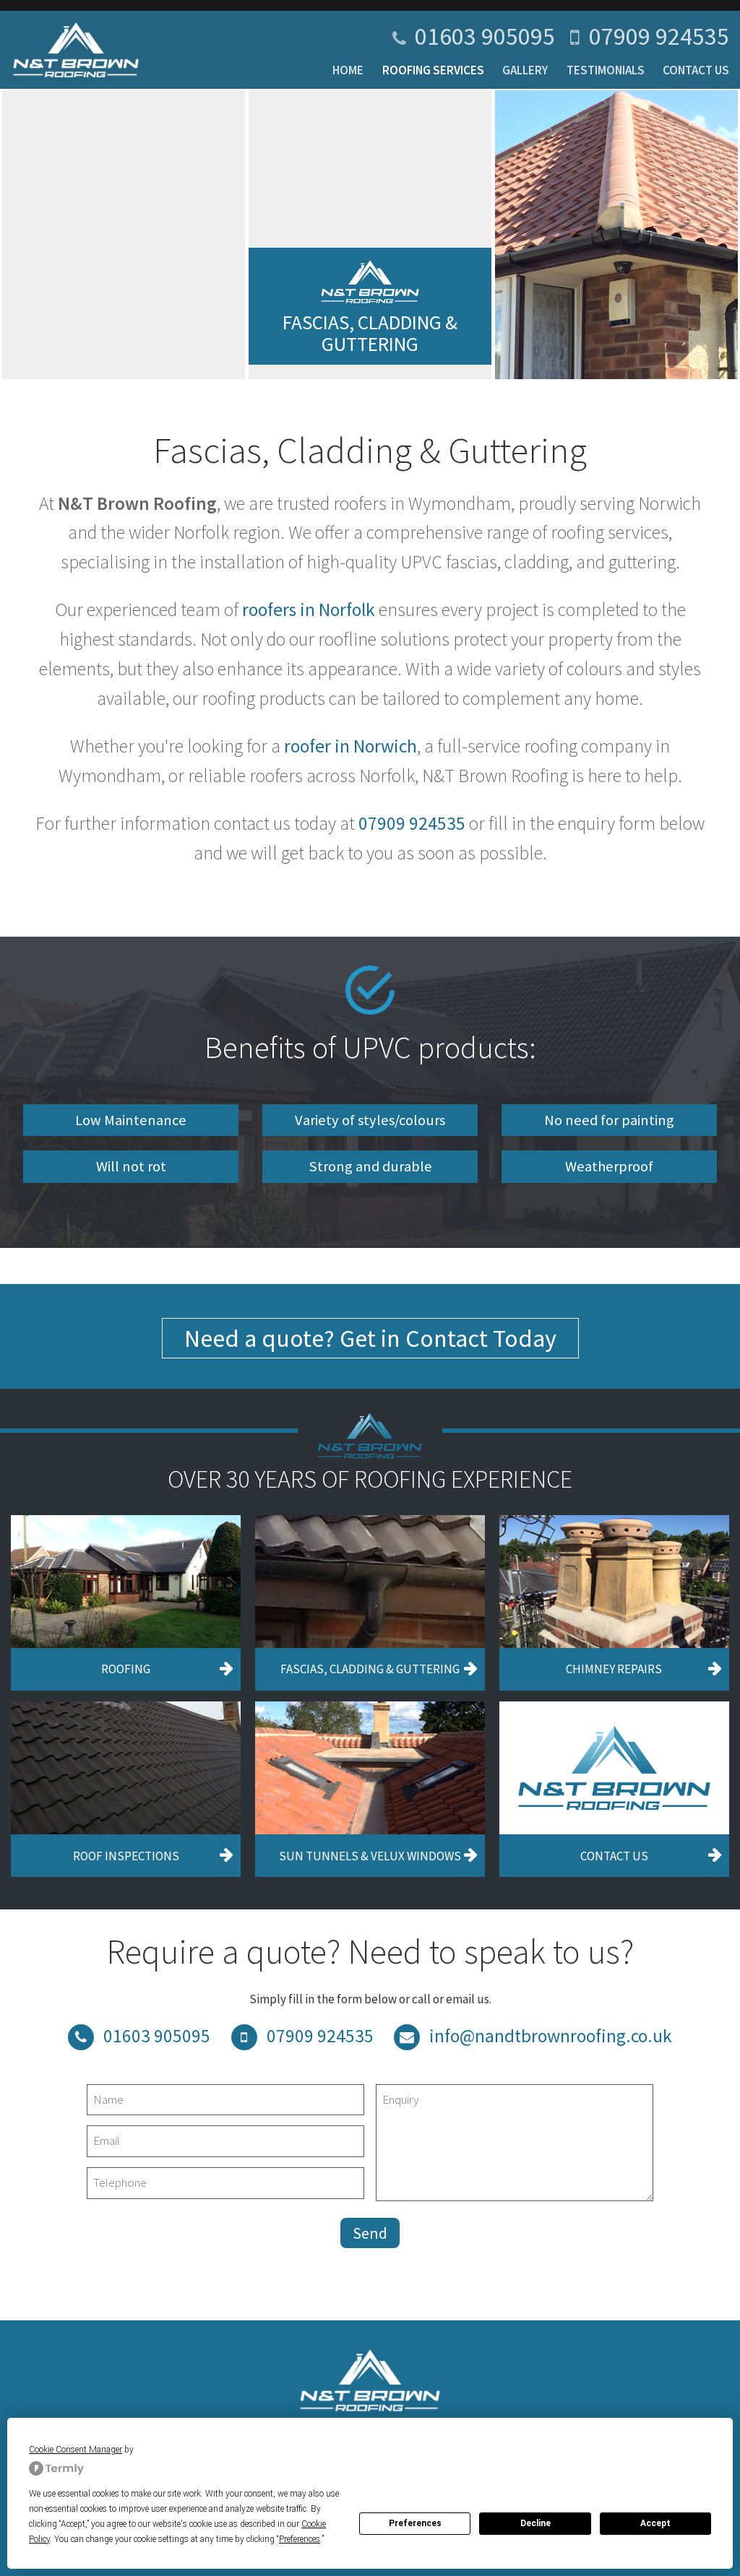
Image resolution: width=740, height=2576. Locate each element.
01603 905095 (485, 36)
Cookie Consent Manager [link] (76, 2450)
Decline (535, 2523)
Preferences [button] (300, 2539)
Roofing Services (433, 70)
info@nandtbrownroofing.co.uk (551, 2036)
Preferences (415, 2523)
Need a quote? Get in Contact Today (370, 1338)
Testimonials (606, 70)
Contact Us (696, 70)
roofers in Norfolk (309, 610)
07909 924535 (659, 36)
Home (348, 70)
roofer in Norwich (350, 746)
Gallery (525, 70)
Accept (655, 2523)
